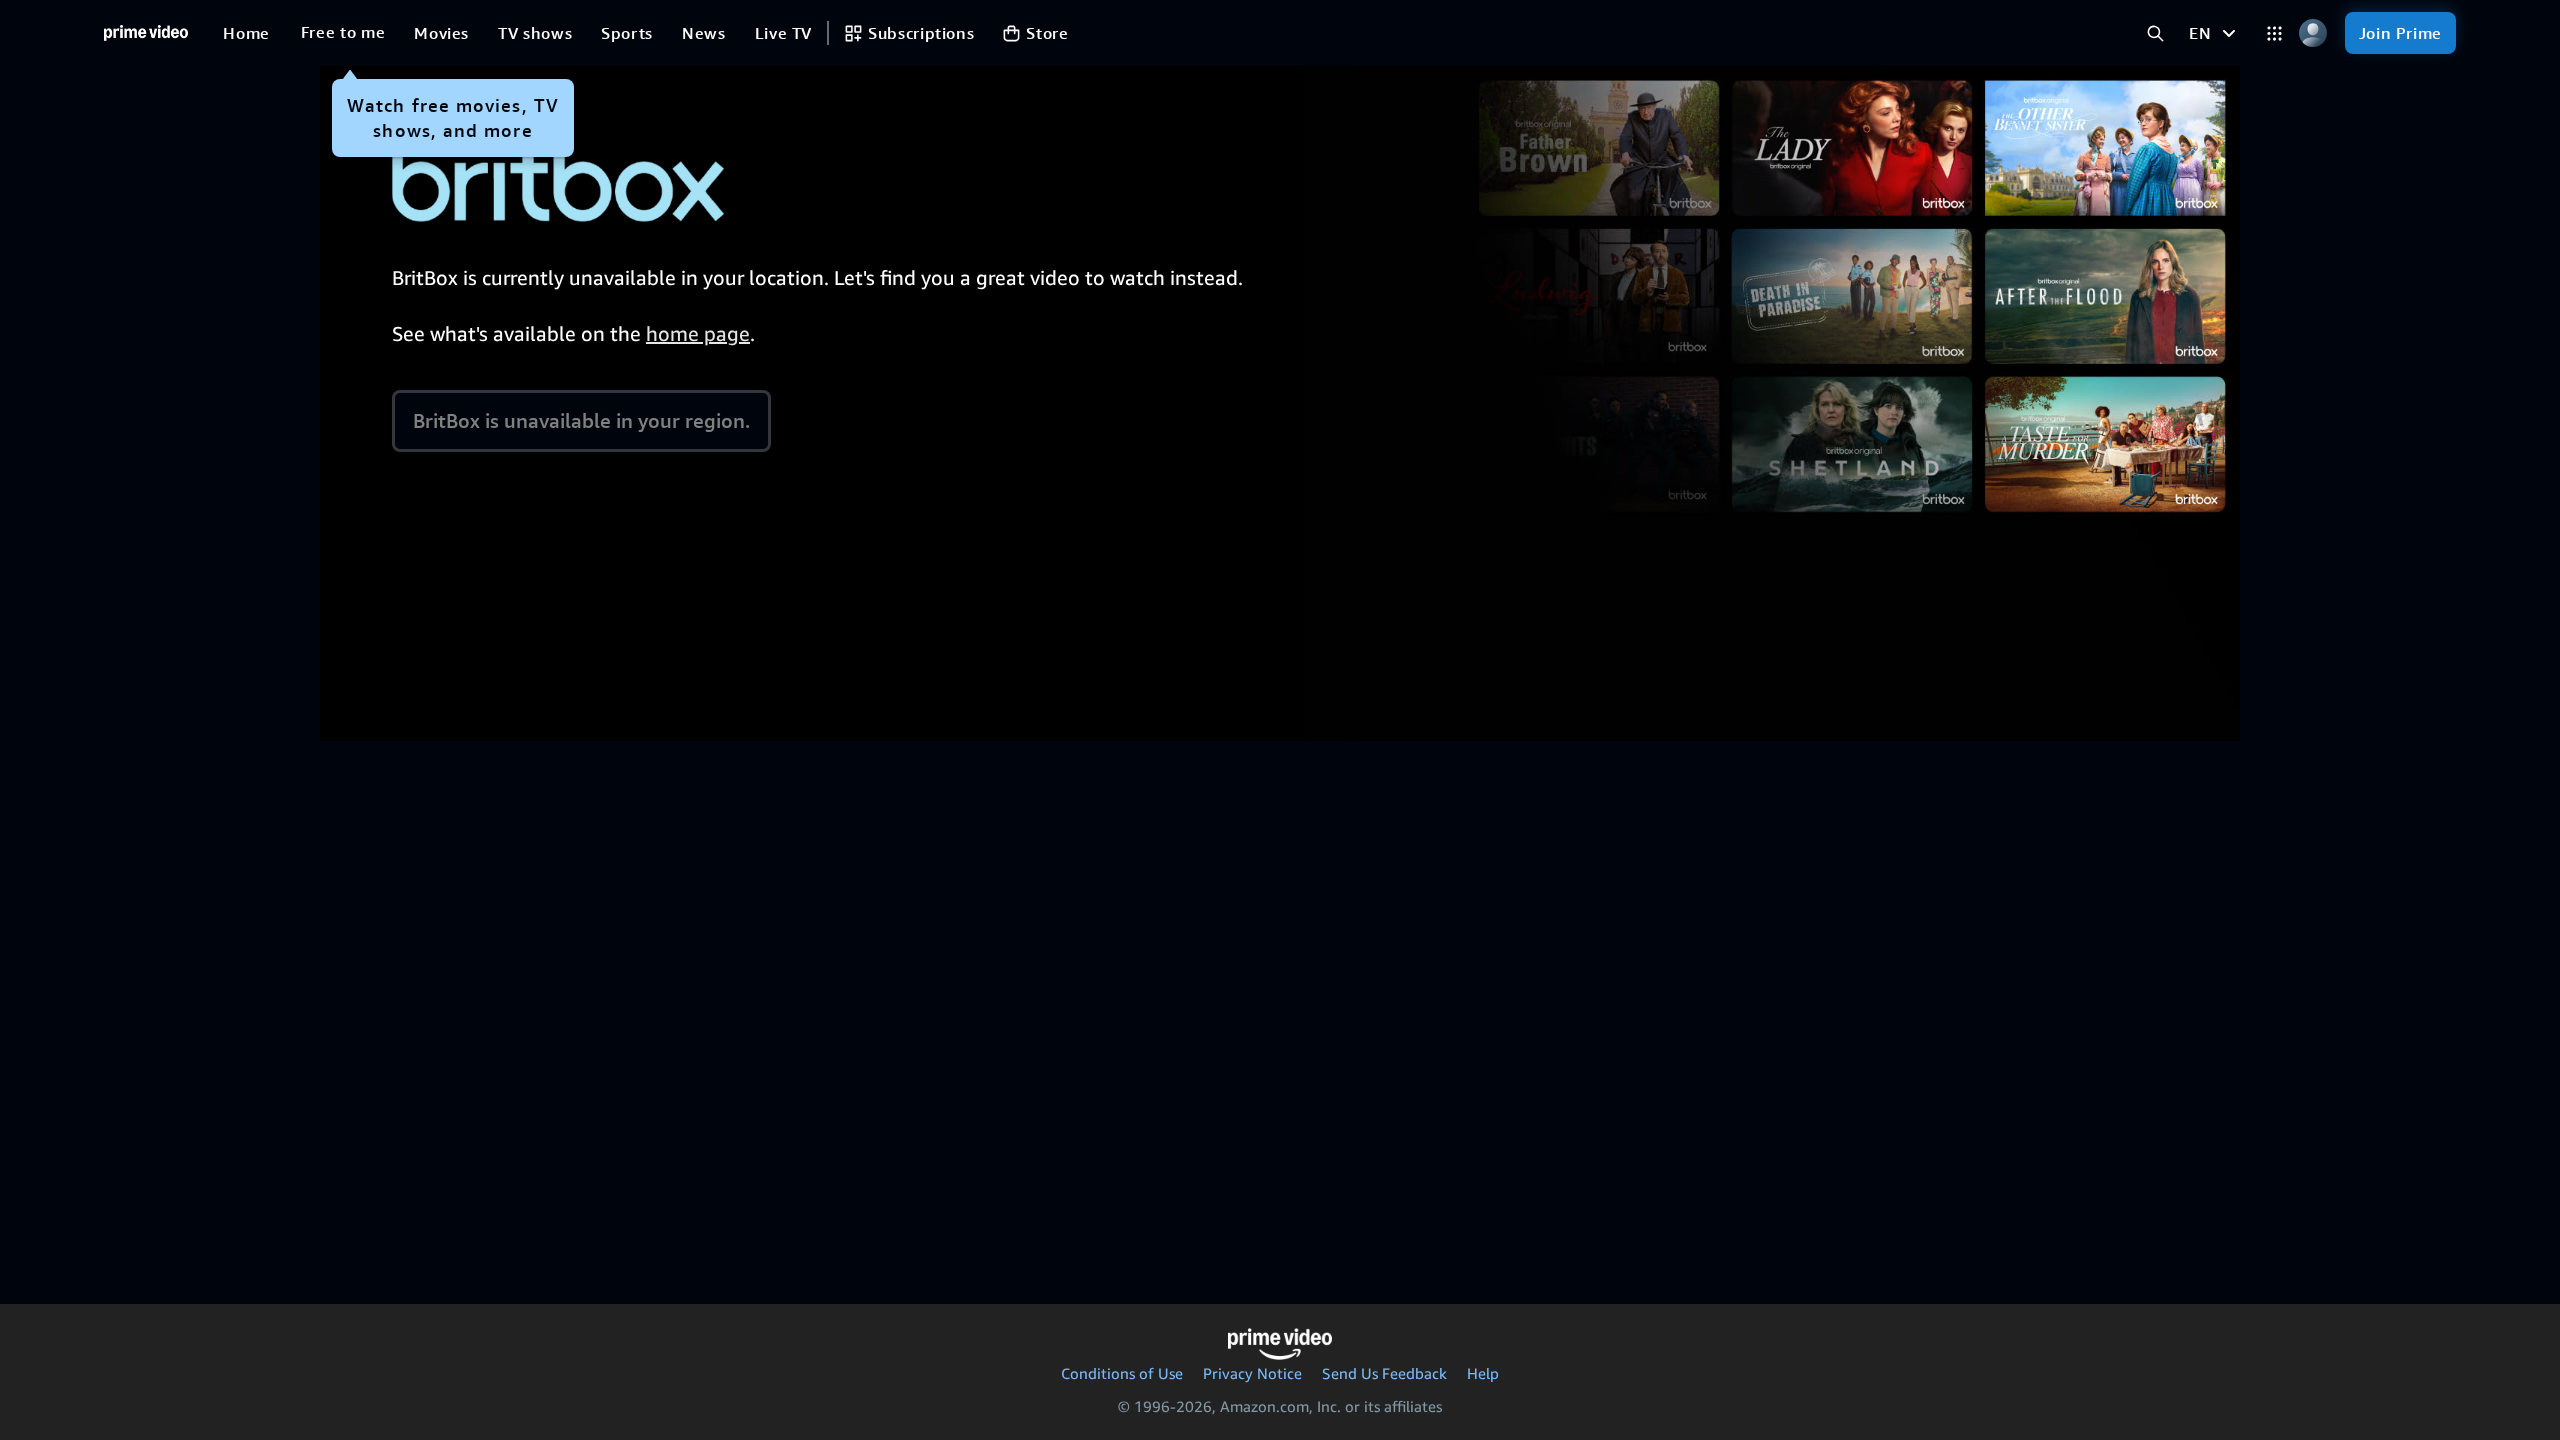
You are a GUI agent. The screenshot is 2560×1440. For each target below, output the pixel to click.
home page (698, 333)
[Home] (146, 33)
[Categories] (2274, 33)
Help (1483, 1373)
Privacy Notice (1252, 1373)
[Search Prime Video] (2155, 33)
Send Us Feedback (1384, 1373)
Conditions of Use (1122, 1373)
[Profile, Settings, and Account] (2313, 33)
